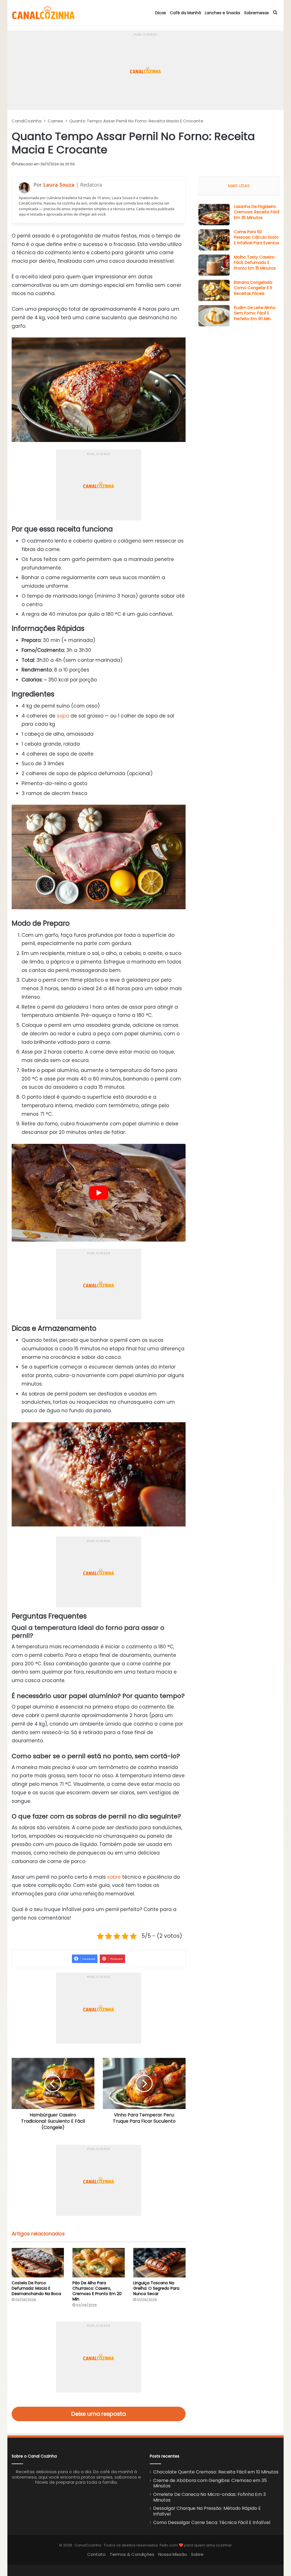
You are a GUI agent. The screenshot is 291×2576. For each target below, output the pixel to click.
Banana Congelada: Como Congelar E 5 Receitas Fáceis (253, 288)
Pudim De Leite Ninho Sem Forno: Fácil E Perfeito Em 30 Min (255, 313)
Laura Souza (59, 185)
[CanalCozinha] (43, 13)
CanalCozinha (27, 121)
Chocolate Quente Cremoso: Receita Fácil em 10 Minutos (216, 2472)
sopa (63, 716)
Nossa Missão (173, 2554)
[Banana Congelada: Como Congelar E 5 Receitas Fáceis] (214, 290)
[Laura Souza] (24, 188)
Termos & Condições (132, 2554)
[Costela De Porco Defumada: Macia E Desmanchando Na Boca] (38, 2263)
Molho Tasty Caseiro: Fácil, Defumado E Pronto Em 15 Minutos (255, 263)
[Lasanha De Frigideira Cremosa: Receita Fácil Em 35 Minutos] (214, 215)
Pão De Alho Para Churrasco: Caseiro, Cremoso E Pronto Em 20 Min (97, 2291)
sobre (114, 1877)
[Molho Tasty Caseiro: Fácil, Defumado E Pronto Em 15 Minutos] (214, 265)
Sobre (197, 2554)
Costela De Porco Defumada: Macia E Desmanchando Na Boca (36, 2288)
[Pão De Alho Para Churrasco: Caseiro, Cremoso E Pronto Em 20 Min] (99, 2263)
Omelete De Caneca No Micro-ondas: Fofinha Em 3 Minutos (209, 2497)
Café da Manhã (185, 13)
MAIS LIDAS (239, 186)
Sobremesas (256, 13)
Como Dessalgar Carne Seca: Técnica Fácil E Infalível (212, 2522)
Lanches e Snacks (223, 13)
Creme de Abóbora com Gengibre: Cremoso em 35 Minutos (210, 2483)
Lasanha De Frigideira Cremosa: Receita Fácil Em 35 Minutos (257, 212)
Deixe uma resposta (99, 2414)
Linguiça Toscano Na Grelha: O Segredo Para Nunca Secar (156, 2288)
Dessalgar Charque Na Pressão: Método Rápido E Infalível (207, 2511)
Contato (96, 2554)
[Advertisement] (146, 70)
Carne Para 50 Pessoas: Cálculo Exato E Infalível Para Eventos (256, 237)
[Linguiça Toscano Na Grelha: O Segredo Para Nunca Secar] (159, 2263)
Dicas (161, 13)
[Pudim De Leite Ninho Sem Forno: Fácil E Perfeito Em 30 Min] (214, 316)
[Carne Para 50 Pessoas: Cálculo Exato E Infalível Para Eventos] (214, 240)
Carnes (55, 121)
